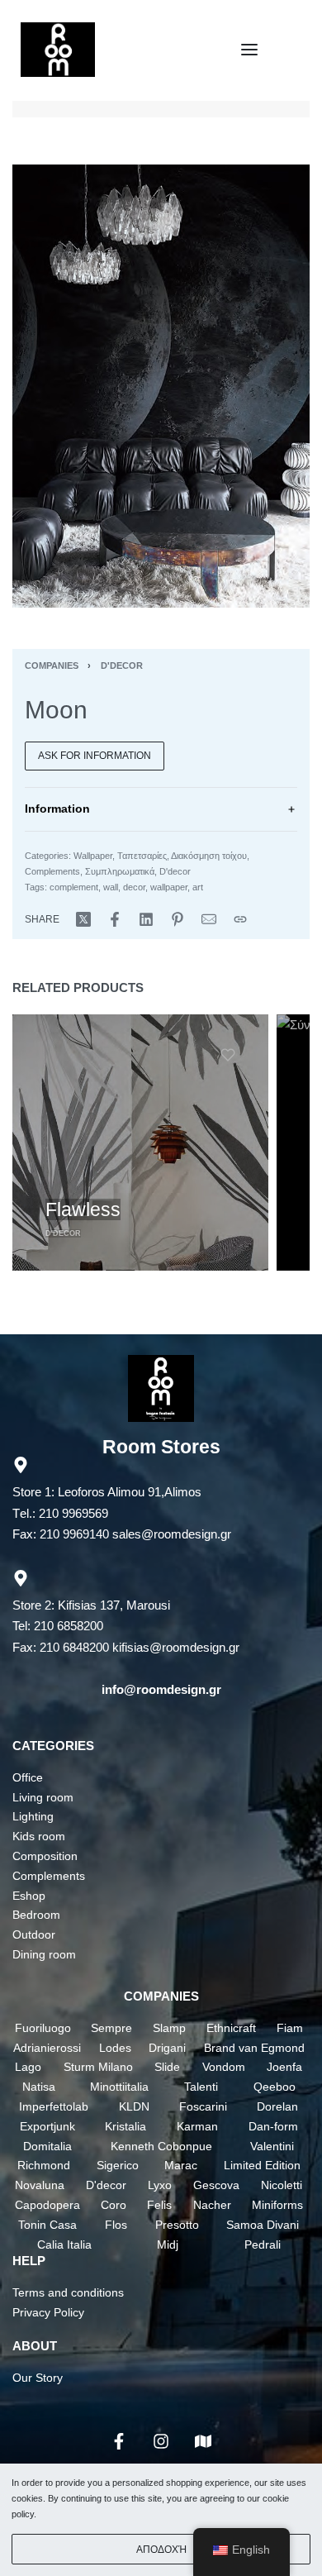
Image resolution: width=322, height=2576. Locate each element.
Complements (52, 871)
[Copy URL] (240, 919)
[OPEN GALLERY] (161, 386)
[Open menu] (249, 50)
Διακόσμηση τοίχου (209, 856)
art (198, 887)
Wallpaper (93, 856)
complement (74, 887)
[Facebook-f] (119, 2441)
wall (111, 887)
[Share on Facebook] (115, 919)
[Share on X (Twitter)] (83, 919)
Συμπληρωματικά (120, 871)
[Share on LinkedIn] (146, 919)
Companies (52, 665)
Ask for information (95, 756)
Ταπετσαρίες (142, 856)
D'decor (122, 665)
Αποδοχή (161, 2550)
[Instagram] (161, 2441)
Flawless (83, 1209)
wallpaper (169, 887)
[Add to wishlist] (228, 1055)
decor (134, 887)
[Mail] (209, 919)
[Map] (203, 2441)
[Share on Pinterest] (178, 919)
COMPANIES (161, 1996)
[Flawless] (140, 1143)
